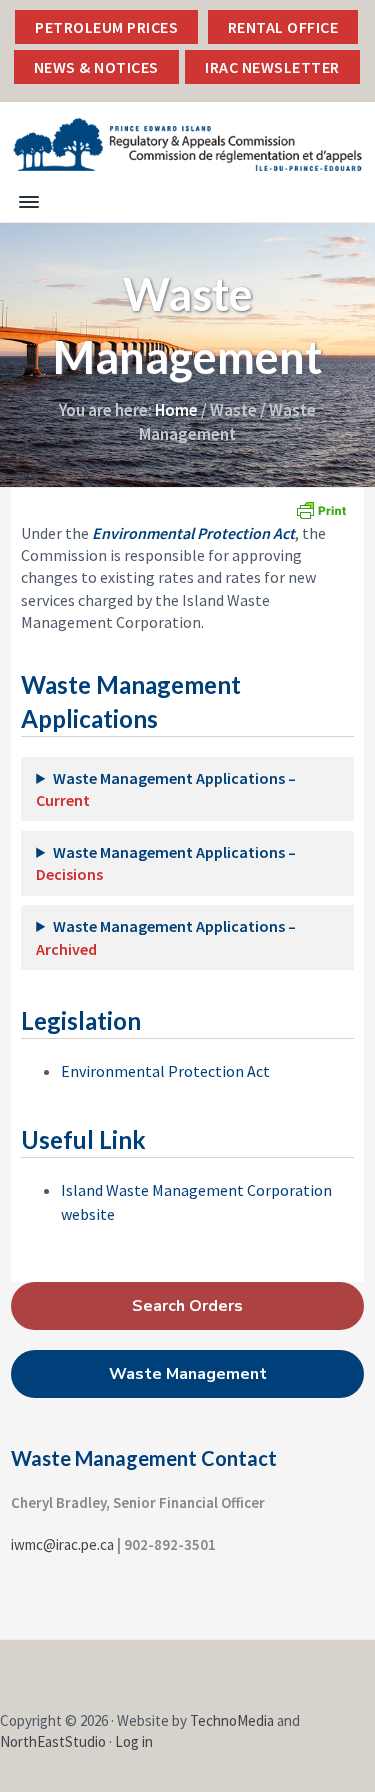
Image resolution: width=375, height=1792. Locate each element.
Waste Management (188, 1374)
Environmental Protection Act (165, 1071)
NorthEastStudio (53, 1741)
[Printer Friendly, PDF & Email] (321, 510)
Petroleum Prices (106, 27)
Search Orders (187, 1306)
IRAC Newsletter (272, 67)
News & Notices (96, 67)
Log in (134, 1741)
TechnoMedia (232, 1720)
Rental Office (283, 27)
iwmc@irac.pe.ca (62, 1544)
